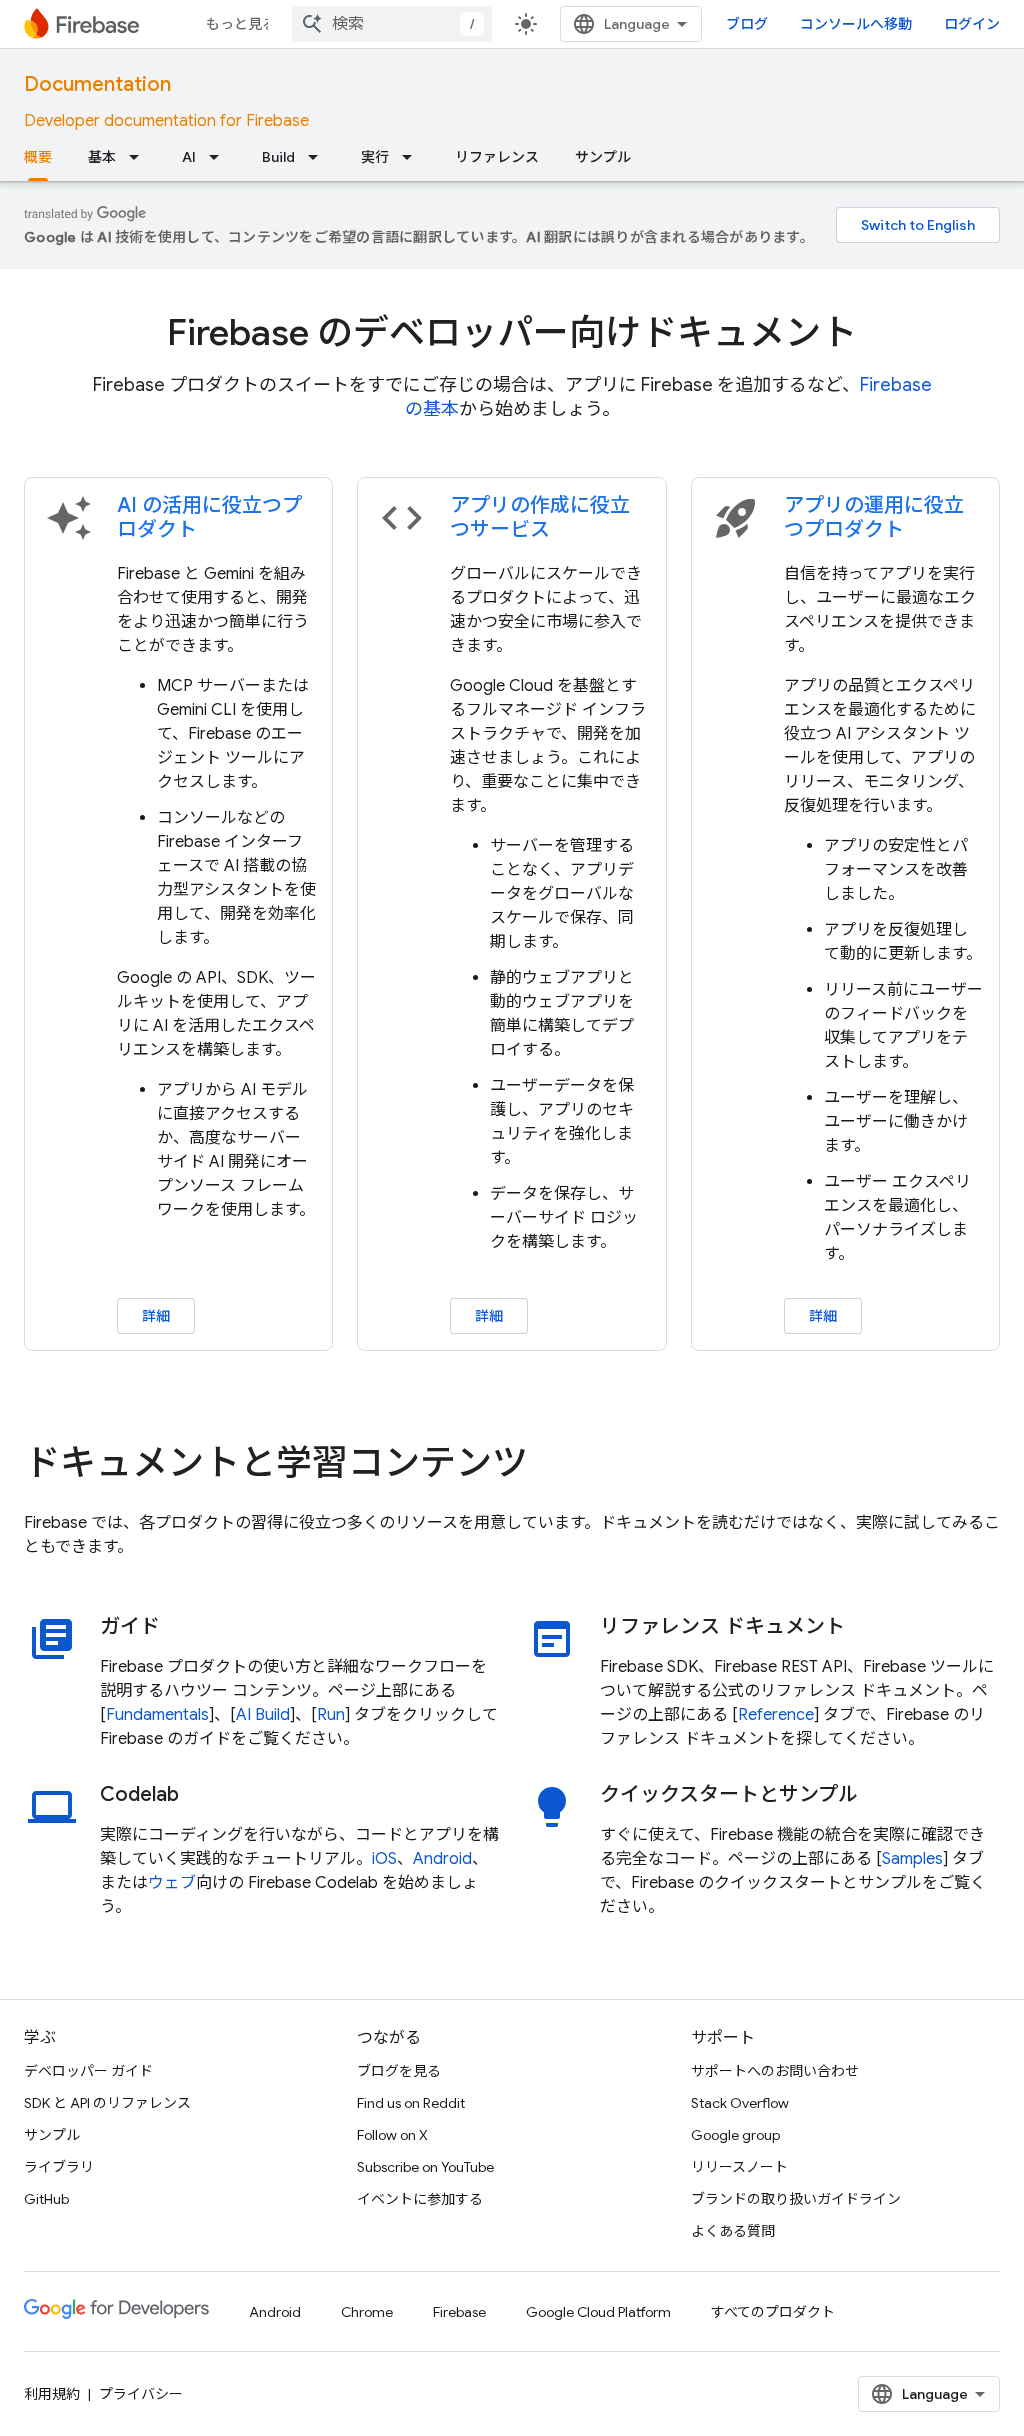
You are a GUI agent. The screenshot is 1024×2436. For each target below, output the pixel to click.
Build (278, 157)
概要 (38, 157)
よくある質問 (733, 2231)
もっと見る (241, 24)
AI (189, 157)
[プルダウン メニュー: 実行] (413, 157)
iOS (384, 1859)
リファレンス (497, 157)
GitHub (46, 2199)
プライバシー (141, 2394)
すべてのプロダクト (773, 2312)
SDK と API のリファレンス (107, 2103)
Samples (912, 1859)
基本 (102, 157)
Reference (776, 1715)
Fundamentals (157, 1715)
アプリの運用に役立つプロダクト (874, 517)
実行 (375, 157)
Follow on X (392, 2135)
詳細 (156, 1316)
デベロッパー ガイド (88, 2071)
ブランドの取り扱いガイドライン (796, 2199)
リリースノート (739, 2167)
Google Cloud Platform (598, 2312)
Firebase (459, 2312)
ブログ (747, 24)
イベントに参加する (420, 2199)
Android (442, 1859)
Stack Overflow (740, 2103)
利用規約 (52, 2394)
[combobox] (392, 24)
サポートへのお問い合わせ (775, 2071)
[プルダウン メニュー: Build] (319, 157)
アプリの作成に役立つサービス (540, 517)
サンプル (603, 157)
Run (331, 1715)
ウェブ (172, 1883)
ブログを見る (399, 2071)
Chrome (367, 2312)
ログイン (972, 24)
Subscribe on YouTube (425, 2167)
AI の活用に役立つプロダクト (209, 517)
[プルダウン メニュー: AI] (220, 157)
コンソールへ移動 (856, 24)
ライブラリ (59, 2167)
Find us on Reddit (411, 2103)
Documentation (97, 84)
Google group (735, 2135)
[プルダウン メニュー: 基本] (140, 157)
